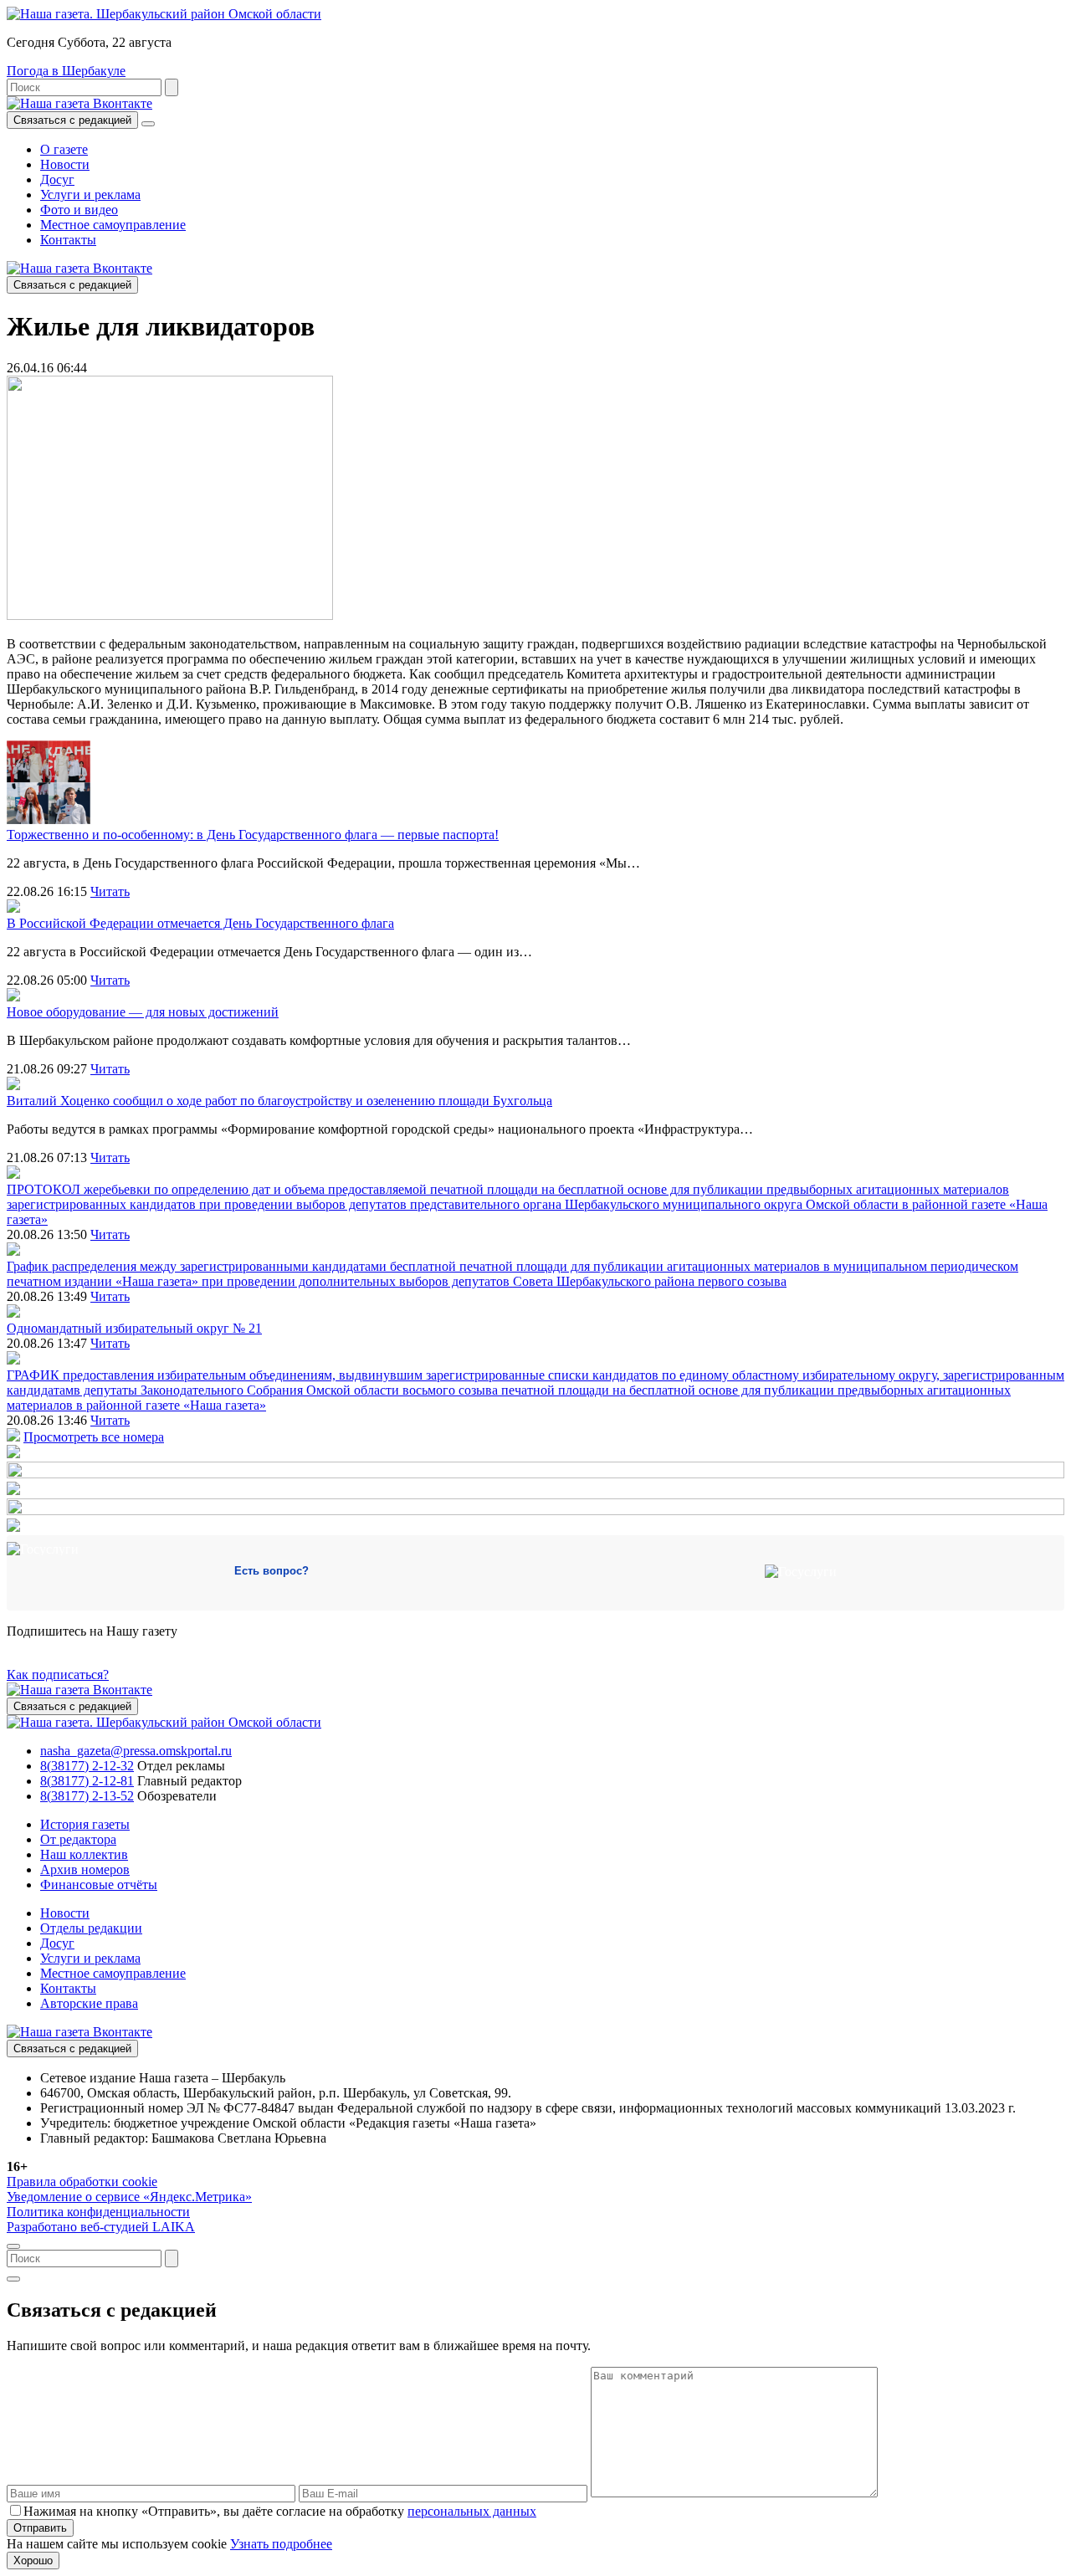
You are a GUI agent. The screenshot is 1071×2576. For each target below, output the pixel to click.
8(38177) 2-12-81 (87, 1781)
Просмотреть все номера (94, 1437)
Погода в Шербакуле (66, 71)
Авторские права (89, 2003)
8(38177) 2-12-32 (87, 1766)
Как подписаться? (58, 1675)
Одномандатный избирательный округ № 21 (134, 1328)
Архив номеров (85, 1869)
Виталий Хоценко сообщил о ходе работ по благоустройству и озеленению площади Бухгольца (279, 1101)
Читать (110, 891)
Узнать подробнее (281, 2544)
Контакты (68, 240)
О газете (64, 149)
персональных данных (472, 2511)
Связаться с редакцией (72, 120)
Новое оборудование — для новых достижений (143, 1012)
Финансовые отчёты (99, 1885)
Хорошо (33, 2561)
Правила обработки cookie (82, 2182)
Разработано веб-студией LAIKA (101, 2227)
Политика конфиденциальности (98, 2212)
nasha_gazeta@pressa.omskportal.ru (136, 1751)
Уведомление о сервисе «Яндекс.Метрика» (129, 2197)
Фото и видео (79, 210)
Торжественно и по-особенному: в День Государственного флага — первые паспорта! (253, 835)
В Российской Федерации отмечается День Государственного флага (200, 923)
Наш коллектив (84, 1854)
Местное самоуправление (113, 225)
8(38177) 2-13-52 (87, 1796)
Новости (65, 164)
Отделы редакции (91, 1928)
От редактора (78, 1839)
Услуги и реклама (90, 195)
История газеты (85, 1824)
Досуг (57, 179)
